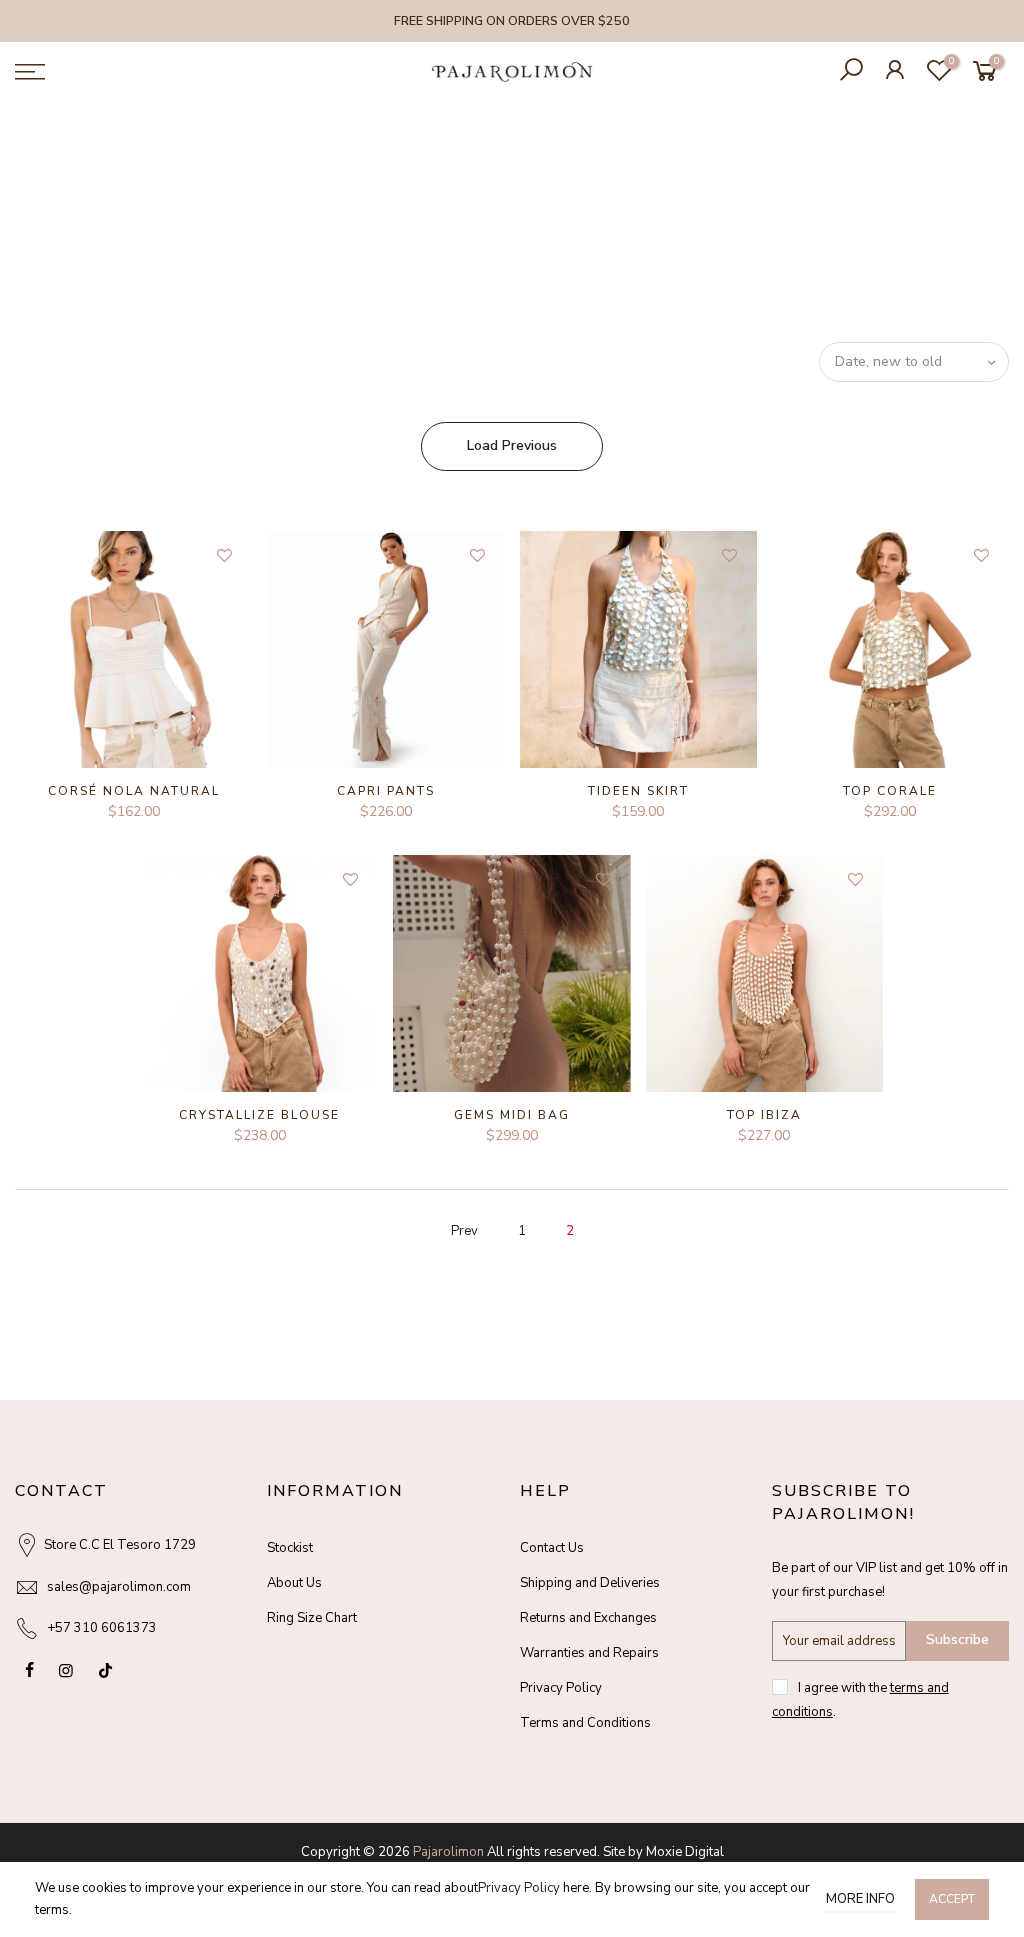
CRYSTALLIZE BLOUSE (259, 1115)
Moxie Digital (685, 1852)
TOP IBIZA (764, 1115)
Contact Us (552, 1548)
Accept (952, 1899)
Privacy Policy (561, 1688)
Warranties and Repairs (589, 1653)
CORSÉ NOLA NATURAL (134, 791)
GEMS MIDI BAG (512, 1115)
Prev (464, 1231)
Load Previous (512, 445)
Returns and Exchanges (588, 1618)
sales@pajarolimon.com (119, 1587)
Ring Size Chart (312, 1618)
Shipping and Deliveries (590, 1583)
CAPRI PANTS (386, 791)
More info (860, 1899)
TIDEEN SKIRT (638, 791)
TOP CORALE (890, 791)
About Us (294, 1583)
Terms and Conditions (585, 1723)
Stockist (290, 1548)
